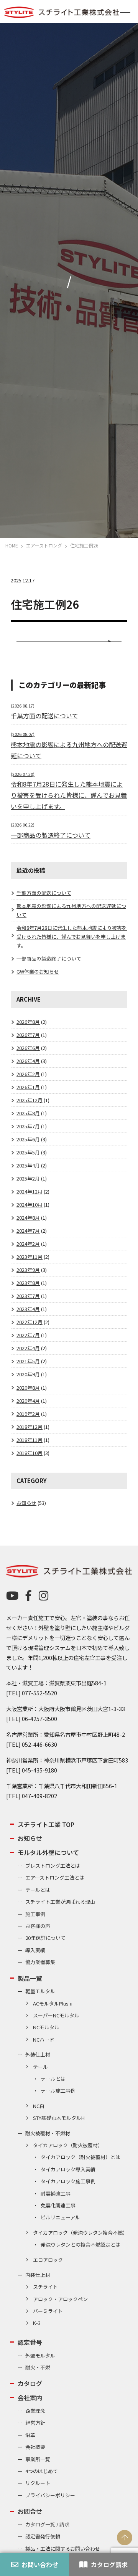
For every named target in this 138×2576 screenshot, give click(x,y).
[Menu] (125, 12)
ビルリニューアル (60, 2217)
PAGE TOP (125, 2538)
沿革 (30, 2435)
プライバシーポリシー (50, 2495)
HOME (12, 545)
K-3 (37, 2323)
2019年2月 (28, 1414)
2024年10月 (30, 1205)
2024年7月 (28, 1231)
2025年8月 (28, 1113)
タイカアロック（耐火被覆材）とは (80, 2157)
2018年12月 (30, 1427)
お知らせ (26, 1503)
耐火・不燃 (38, 2367)
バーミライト (48, 2311)
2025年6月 (28, 1139)
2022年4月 (28, 1348)
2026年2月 (28, 1074)
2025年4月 (28, 1165)
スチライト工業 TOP (46, 1824)
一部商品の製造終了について (49, 958)
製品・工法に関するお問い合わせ (63, 2549)
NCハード (44, 2039)
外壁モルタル (40, 2355)
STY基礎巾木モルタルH (59, 2118)
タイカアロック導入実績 (68, 2169)
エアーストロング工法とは (55, 1877)
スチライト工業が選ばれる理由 (60, 1902)
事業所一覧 (38, 2459)
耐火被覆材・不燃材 (48, 2133)
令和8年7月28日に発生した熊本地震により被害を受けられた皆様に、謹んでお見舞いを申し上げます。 (72, 937)
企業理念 (35, 2411)
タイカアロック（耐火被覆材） (68, 2145)
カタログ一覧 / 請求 (47, 2524)
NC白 (39, 2106)
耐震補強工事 (56, 2193)
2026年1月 (28, 1087)
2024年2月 (28, 1244)
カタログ (30, 2383)
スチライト (45, 2287)
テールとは (38, 1890)
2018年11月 (30, 1440)
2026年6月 (28, 1048)
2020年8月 (28, 1388)
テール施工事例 (58, 2091)
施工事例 (35, 1914)
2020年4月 (28, 1401)
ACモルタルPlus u (53, 2003)
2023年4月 (28, 1309)
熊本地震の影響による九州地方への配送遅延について (69, 746)
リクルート (38, 2483)
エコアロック (48, 2260)
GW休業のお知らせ (38, 971)
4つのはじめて (42, 2471)
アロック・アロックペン (60, 2299)
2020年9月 (28, 1374)
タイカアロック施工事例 (68, 2181)
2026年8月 (28, 1022)
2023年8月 (28, 1283)
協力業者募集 (40, 1962)
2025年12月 (30, 1100)
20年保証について (45, 1938)
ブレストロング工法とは (53, 1866)
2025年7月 (28, 1126)
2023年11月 (30, 1257)
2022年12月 (30, 1322)
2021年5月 (28, 1361)
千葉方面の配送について (44, 893)
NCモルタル (46, 2027)
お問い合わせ (40, 2564)
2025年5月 (28, 1152)
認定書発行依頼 (43, 2536)
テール (40, 2067)
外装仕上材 (38, 2054)
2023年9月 (28, 1270)
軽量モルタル (40, 1991)
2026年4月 (28, 1061)
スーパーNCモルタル (56, 2015)
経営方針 (35, 2423)
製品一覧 (30, 1978)
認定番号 (30, 2342)
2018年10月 (30, 1453)
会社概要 (35, 2447)
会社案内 (30, 2397)
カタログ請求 (109, 2564)
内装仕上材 (38, 2275)
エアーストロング (44, 545)
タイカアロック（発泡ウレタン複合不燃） (80, 2233)
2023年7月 (28, 1296)
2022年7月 (28, 1335)
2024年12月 (30, 1191)
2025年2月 (28, 1178)
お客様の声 (38, 1926)
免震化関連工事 (58, 2205)
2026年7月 (28, 1035)
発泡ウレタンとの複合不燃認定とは (80, 2244)
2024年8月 (28, 1218)
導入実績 (35, 1950)
